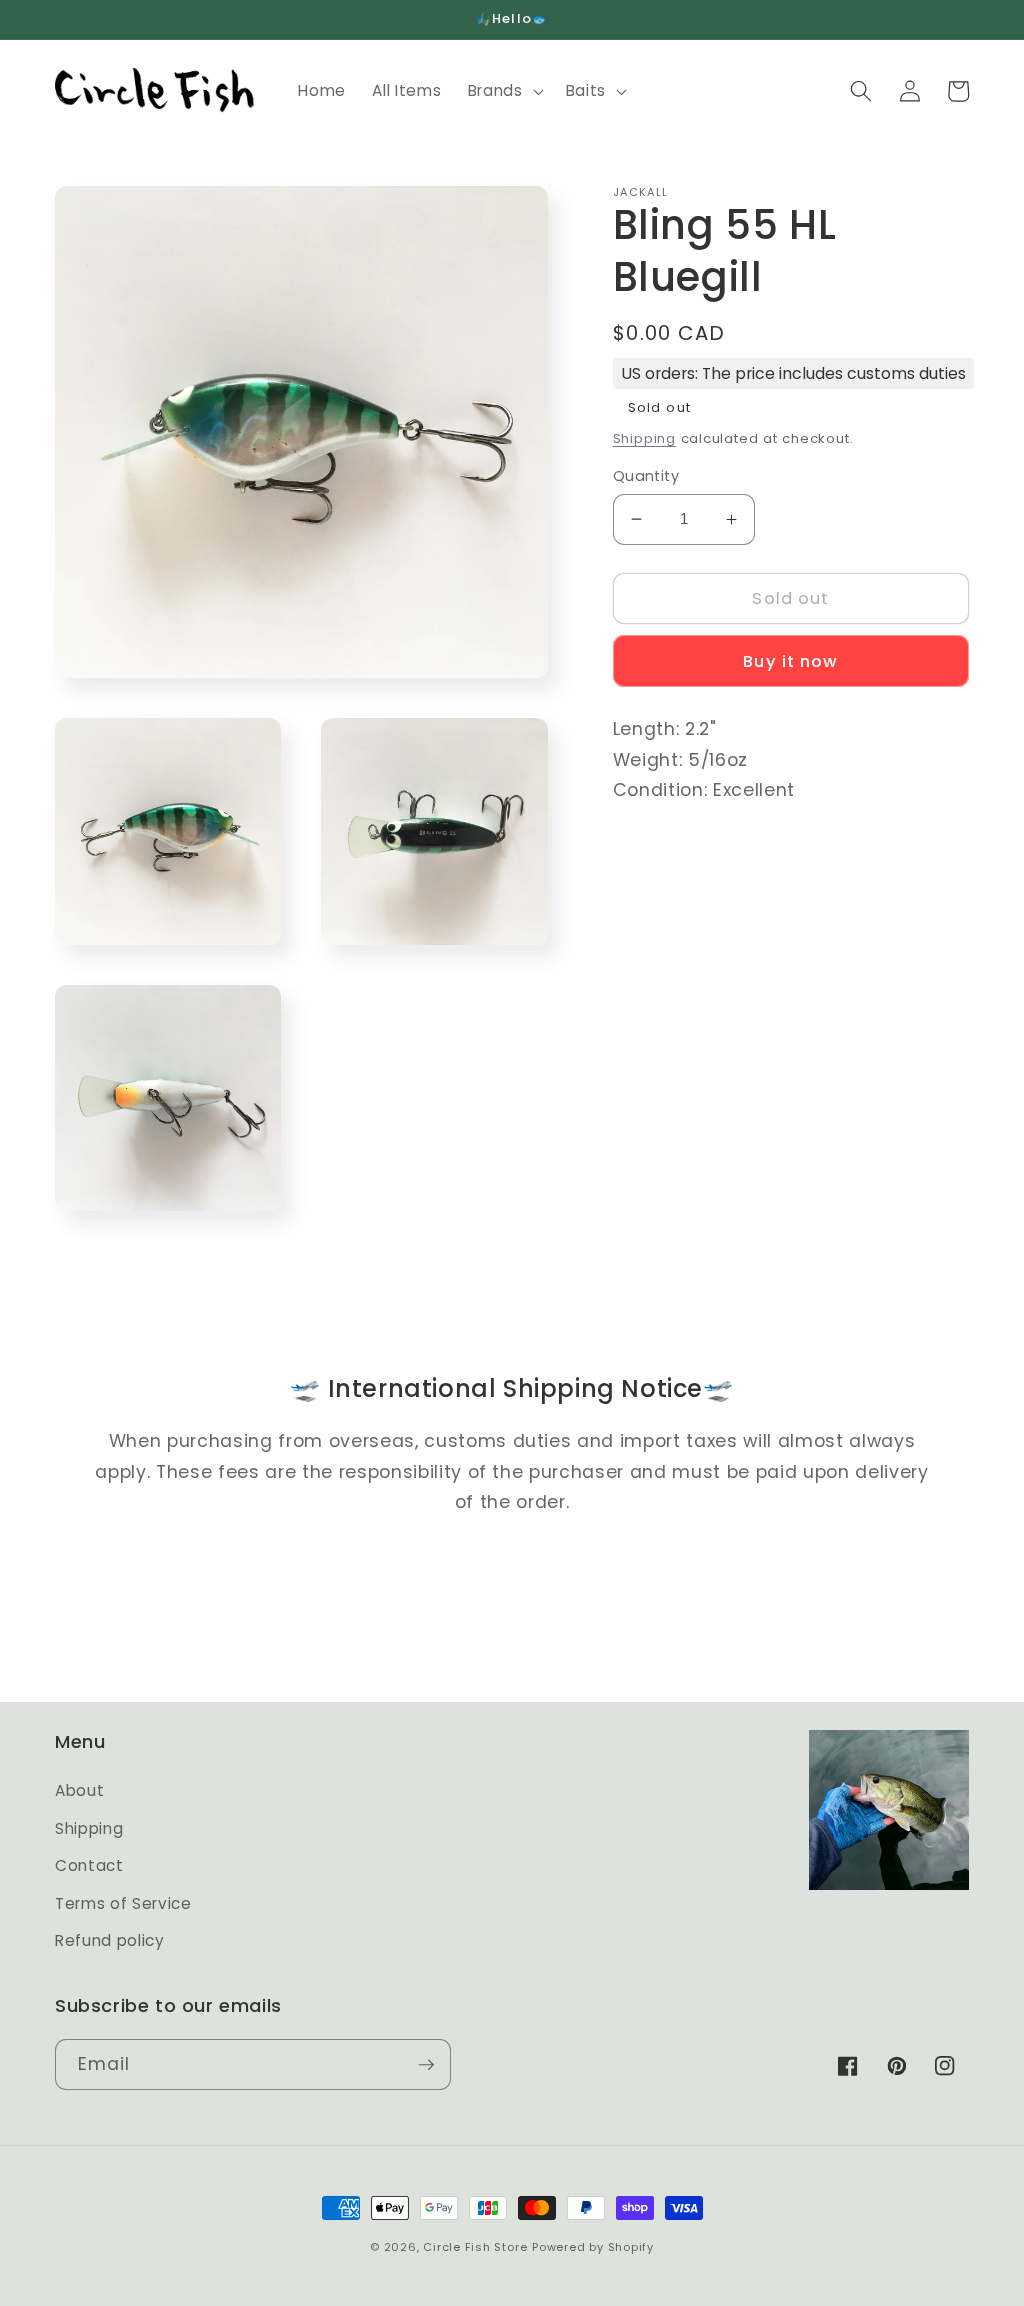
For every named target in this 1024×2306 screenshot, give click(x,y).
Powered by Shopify (593, 2247)
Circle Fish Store (475, 2247)
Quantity (646, 476)
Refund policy (110, 1940)
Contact (89, 1865)
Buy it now (790, 661)
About (79, 1790)
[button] (504, 91)
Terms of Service (123, 1903)
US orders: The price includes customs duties (793, 373)
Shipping (644, 438)
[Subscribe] (426, 2065)
